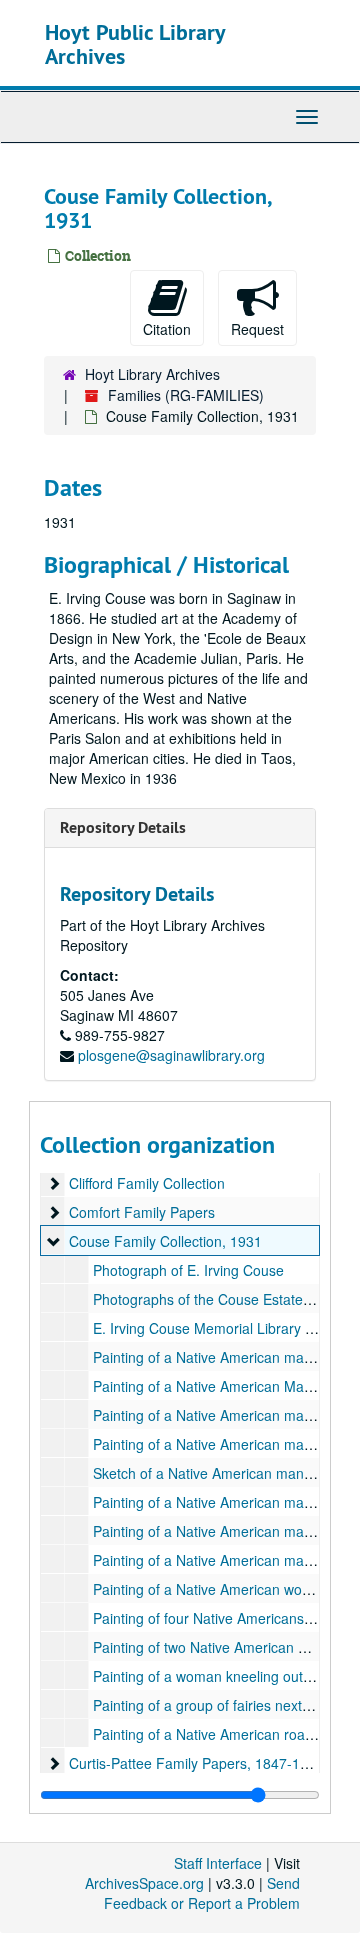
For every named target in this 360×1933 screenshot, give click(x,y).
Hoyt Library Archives (152, 374)
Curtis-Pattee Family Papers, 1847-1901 (196, 1763)
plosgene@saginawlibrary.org (171, 1055)
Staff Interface (218, 1863)
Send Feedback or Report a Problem (202, 1893)
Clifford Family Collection (147, 1183)
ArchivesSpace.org (144, 1883)
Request (257, 329)
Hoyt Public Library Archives (135, 44)
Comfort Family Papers (142, 1212)
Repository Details (123, 827)
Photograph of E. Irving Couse (188, 1270)
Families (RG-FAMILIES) (186, 395)
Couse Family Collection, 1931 (165, 1241)
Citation (167, 329)
